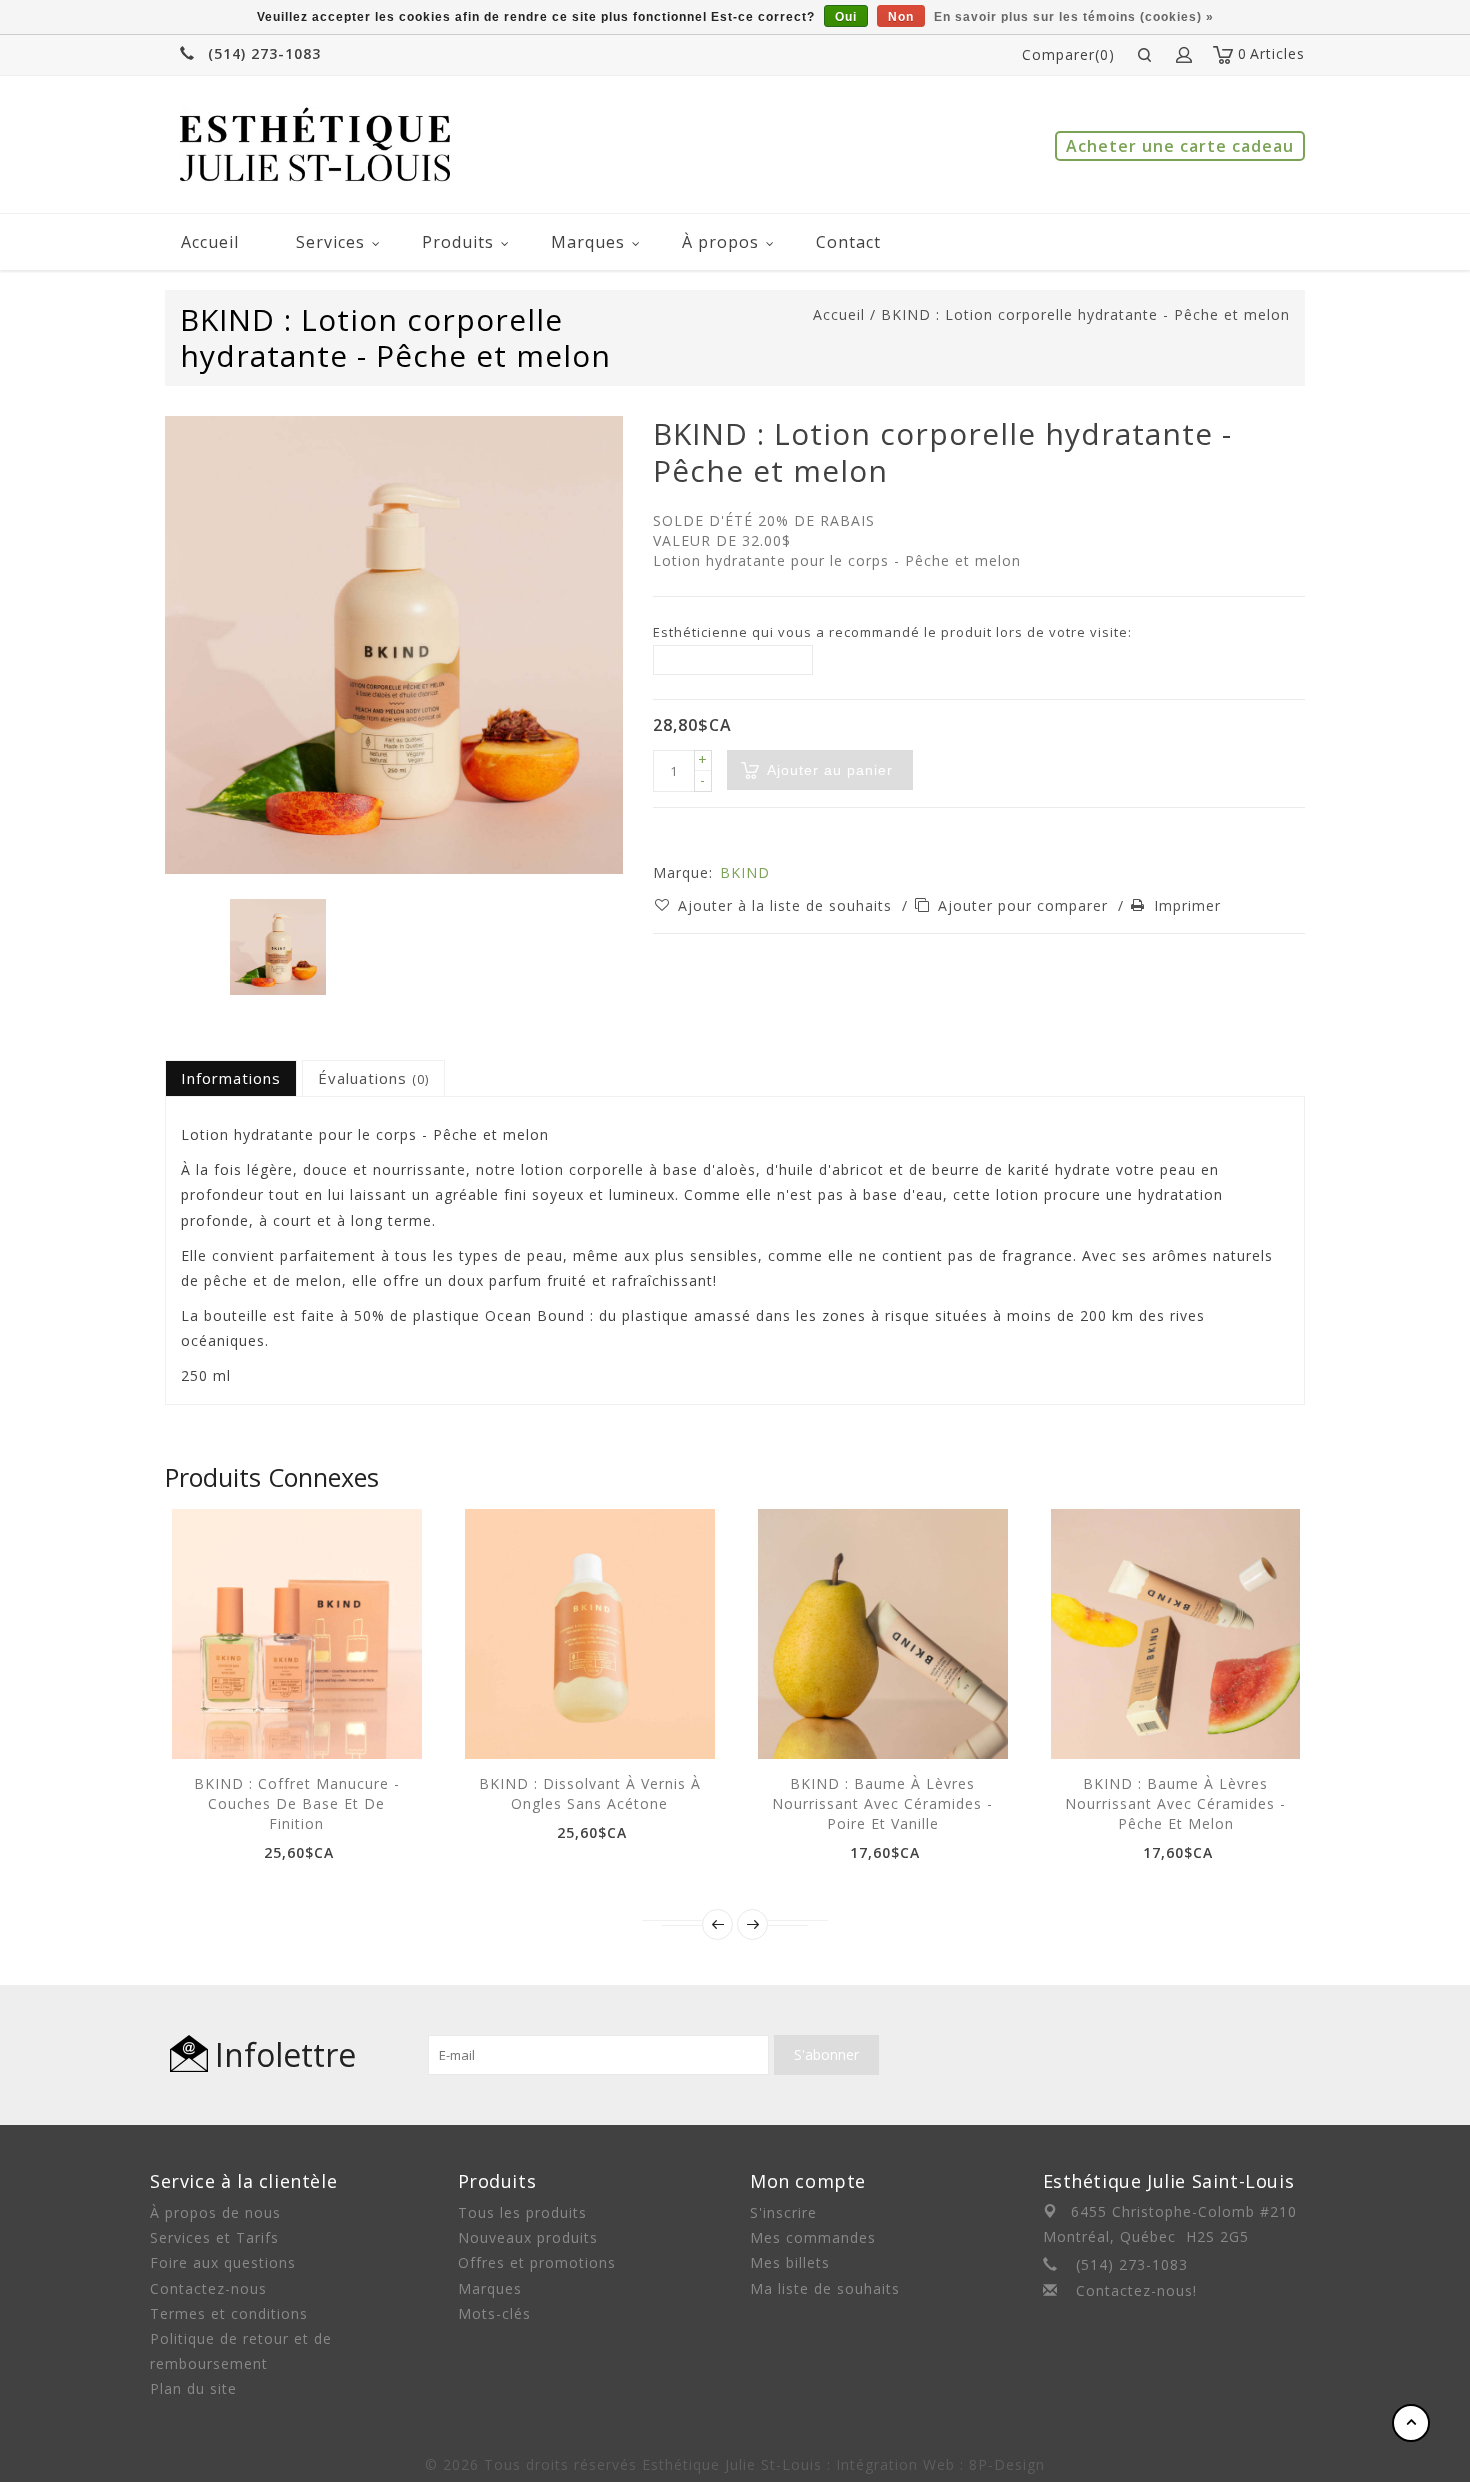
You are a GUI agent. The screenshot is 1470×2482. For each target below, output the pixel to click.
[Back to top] (1411, 2423)
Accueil (210, 242)
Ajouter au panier (228, 1724)
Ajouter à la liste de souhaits (787, 905)
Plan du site (193, 2388)
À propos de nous (215, 2212)
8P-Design (1007, 2464)
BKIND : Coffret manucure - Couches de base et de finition (297, 1803)
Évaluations (373, 1078)
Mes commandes (813, 2237)
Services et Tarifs (214, 2237)
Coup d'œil (273, 1724)
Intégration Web (895, 2464)
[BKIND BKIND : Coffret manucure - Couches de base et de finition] (296, 1634)
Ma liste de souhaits (825, 2288)
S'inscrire (783, 2212)
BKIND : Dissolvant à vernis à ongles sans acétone (590, 1793)
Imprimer (1187, 905)
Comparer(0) (1068, 54)
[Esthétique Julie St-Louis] (315, 144)
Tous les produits (522, 2212)
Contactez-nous (208, 2288)
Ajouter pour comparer (1025, 905)
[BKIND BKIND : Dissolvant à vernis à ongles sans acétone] (589, 1634)
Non (901, 17)
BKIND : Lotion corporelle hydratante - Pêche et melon (1085, 314)
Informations (231, 1078)
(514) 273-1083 (264, 53)
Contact (848, 242)
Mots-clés (494, 2313)
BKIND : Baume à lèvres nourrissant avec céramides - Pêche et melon (1175, 1803)
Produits (458, 242)
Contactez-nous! (1136, 2290)
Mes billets (790, 2262)
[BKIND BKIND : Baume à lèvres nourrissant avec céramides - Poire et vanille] (882, 1634)
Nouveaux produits (528, 2237)
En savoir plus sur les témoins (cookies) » (1074, 17)
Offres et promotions (537, 2262)
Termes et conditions (229, 2313)
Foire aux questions (223, 2262)
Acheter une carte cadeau (1180, 146)
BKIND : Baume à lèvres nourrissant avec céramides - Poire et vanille (882, 1803)
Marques (588, 242)
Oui (846, 17)
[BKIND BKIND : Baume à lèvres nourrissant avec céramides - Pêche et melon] (1175, 1634)
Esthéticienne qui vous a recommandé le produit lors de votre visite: (892, 632)
